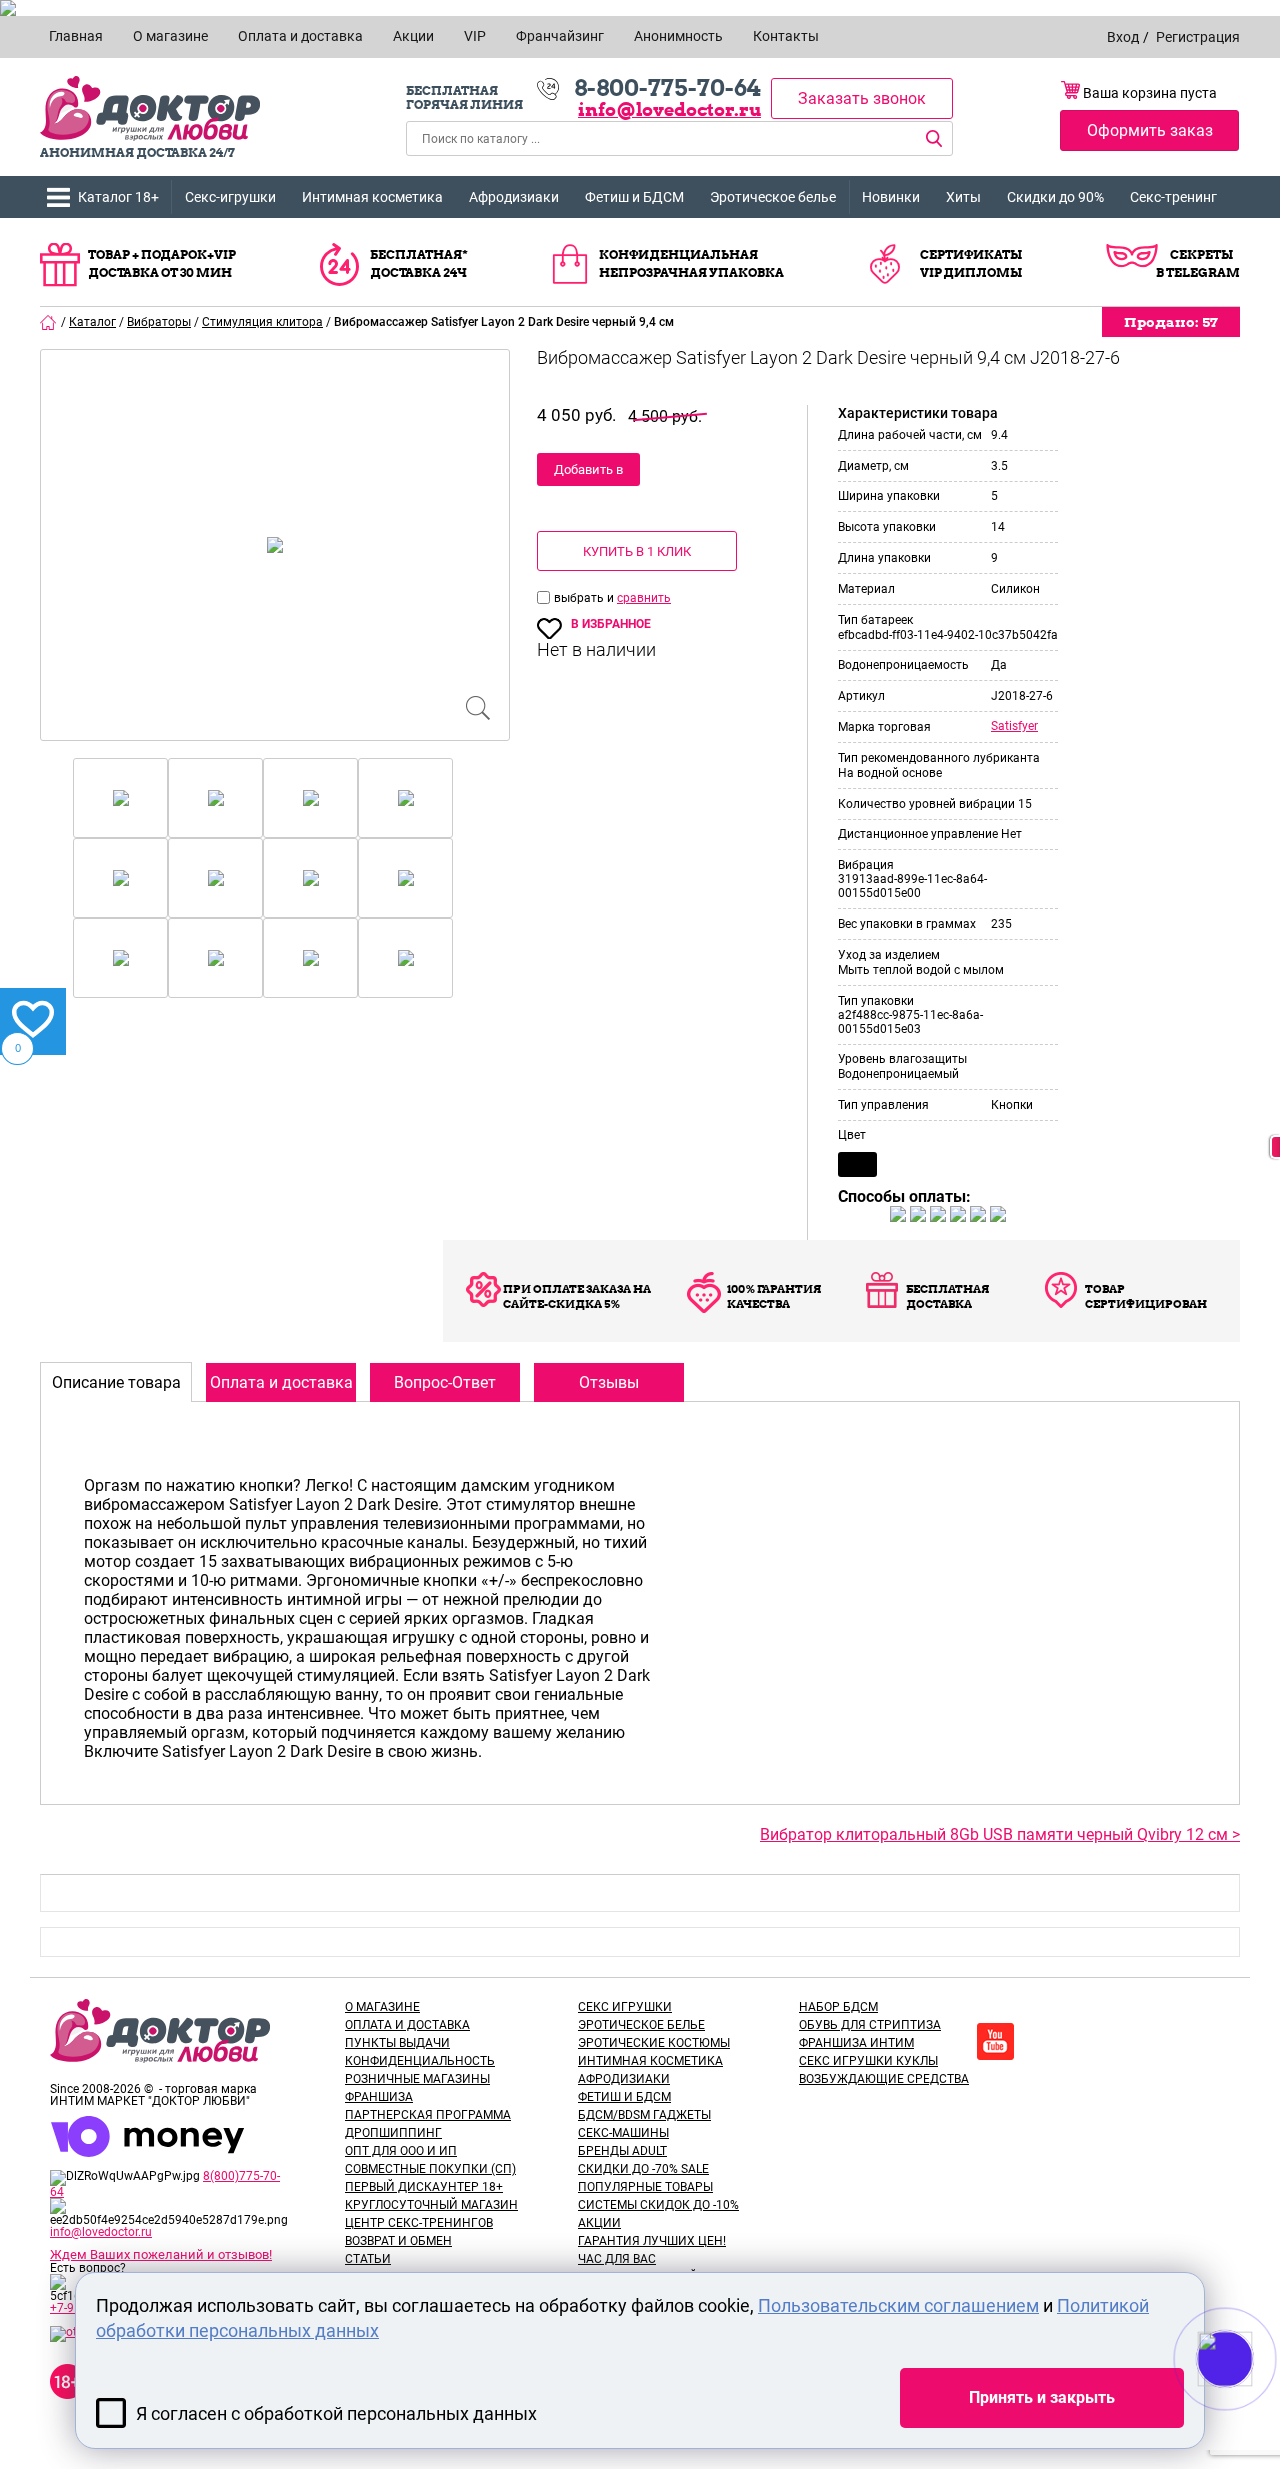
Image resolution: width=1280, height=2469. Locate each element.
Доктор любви (150, 108)
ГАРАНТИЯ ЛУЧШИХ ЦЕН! (652, 2241)
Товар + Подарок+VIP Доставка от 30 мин (162, 263)
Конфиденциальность (420, 2061)
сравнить (644, 598)
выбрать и (585, 598)
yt (995, 2041)
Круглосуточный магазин (431, 2205)
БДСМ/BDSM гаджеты (644, 2115)
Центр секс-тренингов (419, 2223)
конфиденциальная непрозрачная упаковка (691, 263)
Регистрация (1198, 37)
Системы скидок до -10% (658, 2205)
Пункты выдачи (397, 2043)
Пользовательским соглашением (898, 2305)
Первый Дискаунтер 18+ (424, 2187)
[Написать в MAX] (1252, 2399)
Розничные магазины (417, 2079)
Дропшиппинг (393, 2133)
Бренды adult (622, 2151)
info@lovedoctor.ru (669, 109)
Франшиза (379, 2097)
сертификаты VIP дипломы (971, 263)
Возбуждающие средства (884, 2079)
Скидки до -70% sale (643, 2169)
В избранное (611, 624)
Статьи (368, 2259)
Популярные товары (645, 2187)
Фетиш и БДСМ (634, 197)
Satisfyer (1014, 726)
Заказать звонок (862, 98)
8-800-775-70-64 (667, 88)
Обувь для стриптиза (870, 2025)
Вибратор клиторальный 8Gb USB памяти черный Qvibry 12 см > (1000, 1834)
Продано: (1171, 322)
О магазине (382, 2007)
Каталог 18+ (118, 197)
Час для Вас (617, 2259)
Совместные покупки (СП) (430, 2169)
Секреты (1201, 254)
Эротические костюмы (654, 2043)
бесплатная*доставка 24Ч (419, 263)
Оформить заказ (1150, 130)
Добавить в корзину (588, 474)
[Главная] (49, 322)
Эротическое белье (773, 197)
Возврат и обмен (398, 2241)
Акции (599, 2223)
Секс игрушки (625, 2007)
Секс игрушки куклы (868, 2061)
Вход (1123, 37)
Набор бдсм (838, 2007)
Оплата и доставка (407, 2025)
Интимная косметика (372, 197)
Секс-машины (623, 2133)
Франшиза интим (856, 2043)
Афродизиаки (514, 197)
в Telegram (1198, 272)
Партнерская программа (428, 2115)
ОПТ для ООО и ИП (401, 2151)
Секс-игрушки (230, 197)
